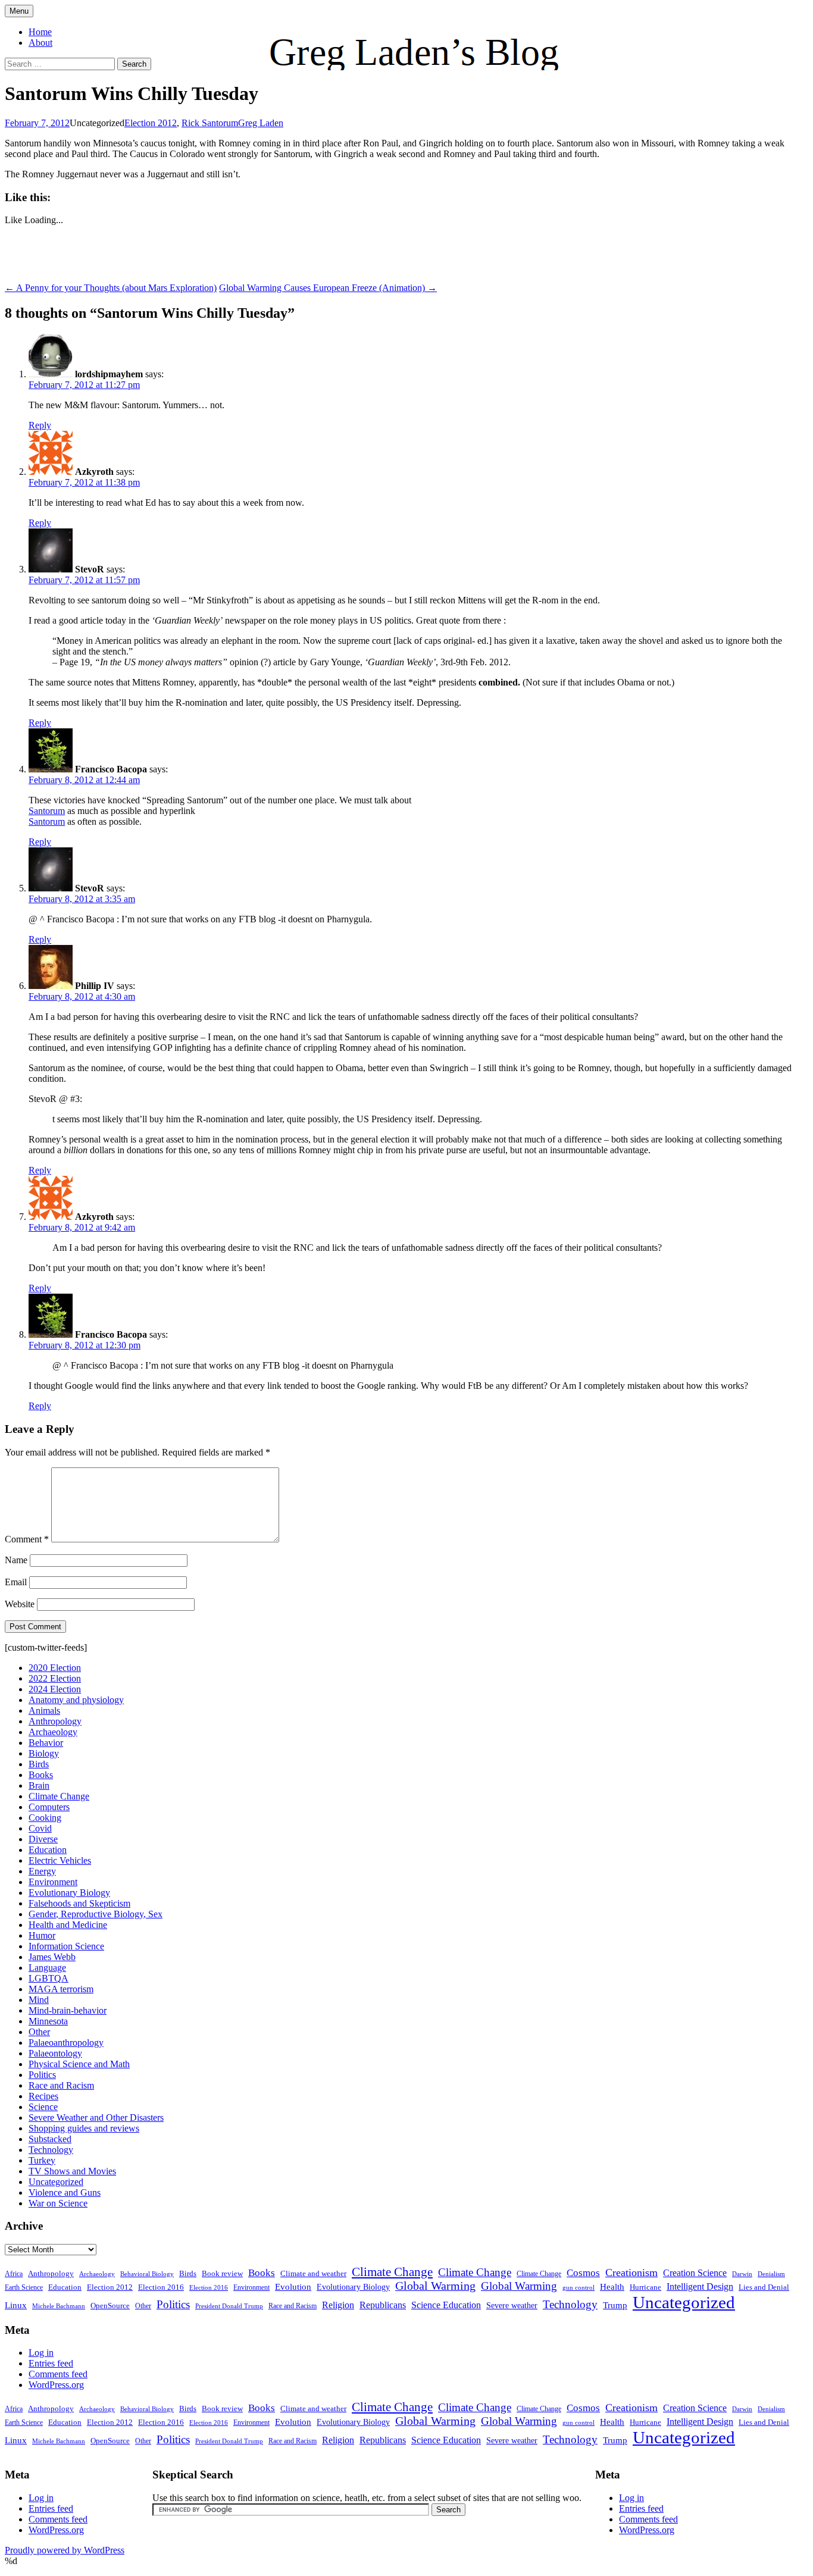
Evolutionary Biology (69, 1893)
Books (41, 1775)
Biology (44, 1753)
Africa (14, 2274)
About (40, 43)
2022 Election (55, 1678)
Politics (42, 2075)
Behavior (46, 1743)
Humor (42, 1935)
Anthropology (55, 1721)
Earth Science (24, 2287)
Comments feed (58, 2374)
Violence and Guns (65, 2192)
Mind (39, 2000)
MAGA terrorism (61, 1989)
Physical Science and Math (79, 2064)
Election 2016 (161, 2287)
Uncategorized (56, 2182)
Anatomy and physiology (76, 1700)
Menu (19, 11)
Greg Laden (261, 123)
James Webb (52, 1957)
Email (16, 1582)
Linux (16, 2305)
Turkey (42, 2160)
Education (48, 1850)
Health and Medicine (68, 1925)
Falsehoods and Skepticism (79, 1903)
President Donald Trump (229, 2306)
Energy (42, 1871)
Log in (41, 2353)
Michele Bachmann (59, 2306)
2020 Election (55, 1668)
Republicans (383, 2305)
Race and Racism (61, 2085)
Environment (53, 1882)
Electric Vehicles (60, 1860)
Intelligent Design (700, 2287)
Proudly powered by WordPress (65, 2550)
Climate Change (59, 1796)
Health (612, 2287)
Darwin (742, 2274)
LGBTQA (49, 1978)
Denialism (771, 2274)
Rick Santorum (210, 123)
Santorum (47, 811)
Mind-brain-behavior (68, 2010)
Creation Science (695, 2273)
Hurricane (645, 2287)
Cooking (45, 1818)
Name (16, 1560)
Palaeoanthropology (66, 2043)
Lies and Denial (764, 2287)
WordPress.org (56, 2385)
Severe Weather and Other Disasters (96, 2118)
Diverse (43, 1839)
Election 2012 (151, 123)
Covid (40, 1828)
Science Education (446, 2305)
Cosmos (583, 2273)
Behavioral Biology (147, 2274)
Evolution (293, 2287)
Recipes (43, 2096)
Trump (615, 2305)
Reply (40, 425)
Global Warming (435, 2286)
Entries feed (51, 2363)
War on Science (58, 2203)
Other (39, 2032)
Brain (39, 1785)
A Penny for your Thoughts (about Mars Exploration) (111, 288)
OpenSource (110, 2306)
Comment (27, 1539)
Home (40, 32)
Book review (222, 2273)
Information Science (66, 1946)
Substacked (50, 2139)
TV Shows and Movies (72, 2171)
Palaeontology (55, 2053)
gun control (579, 2288)
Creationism (631, 2273)
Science (43, 2107)
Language (47, 1968)
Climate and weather (313, 2273)
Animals (44, 1710)
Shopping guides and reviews (84, 2128)
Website (20, 1604)
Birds (39, 1764)
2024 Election (55, 1689)
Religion (338, 2305)
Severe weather (512, 2305)
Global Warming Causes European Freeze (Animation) (328, 288)
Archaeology (53, 1732)
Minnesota (48, 2021)
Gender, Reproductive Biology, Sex (96, 1914)
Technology (51, 2150)
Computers (49, 1807)
